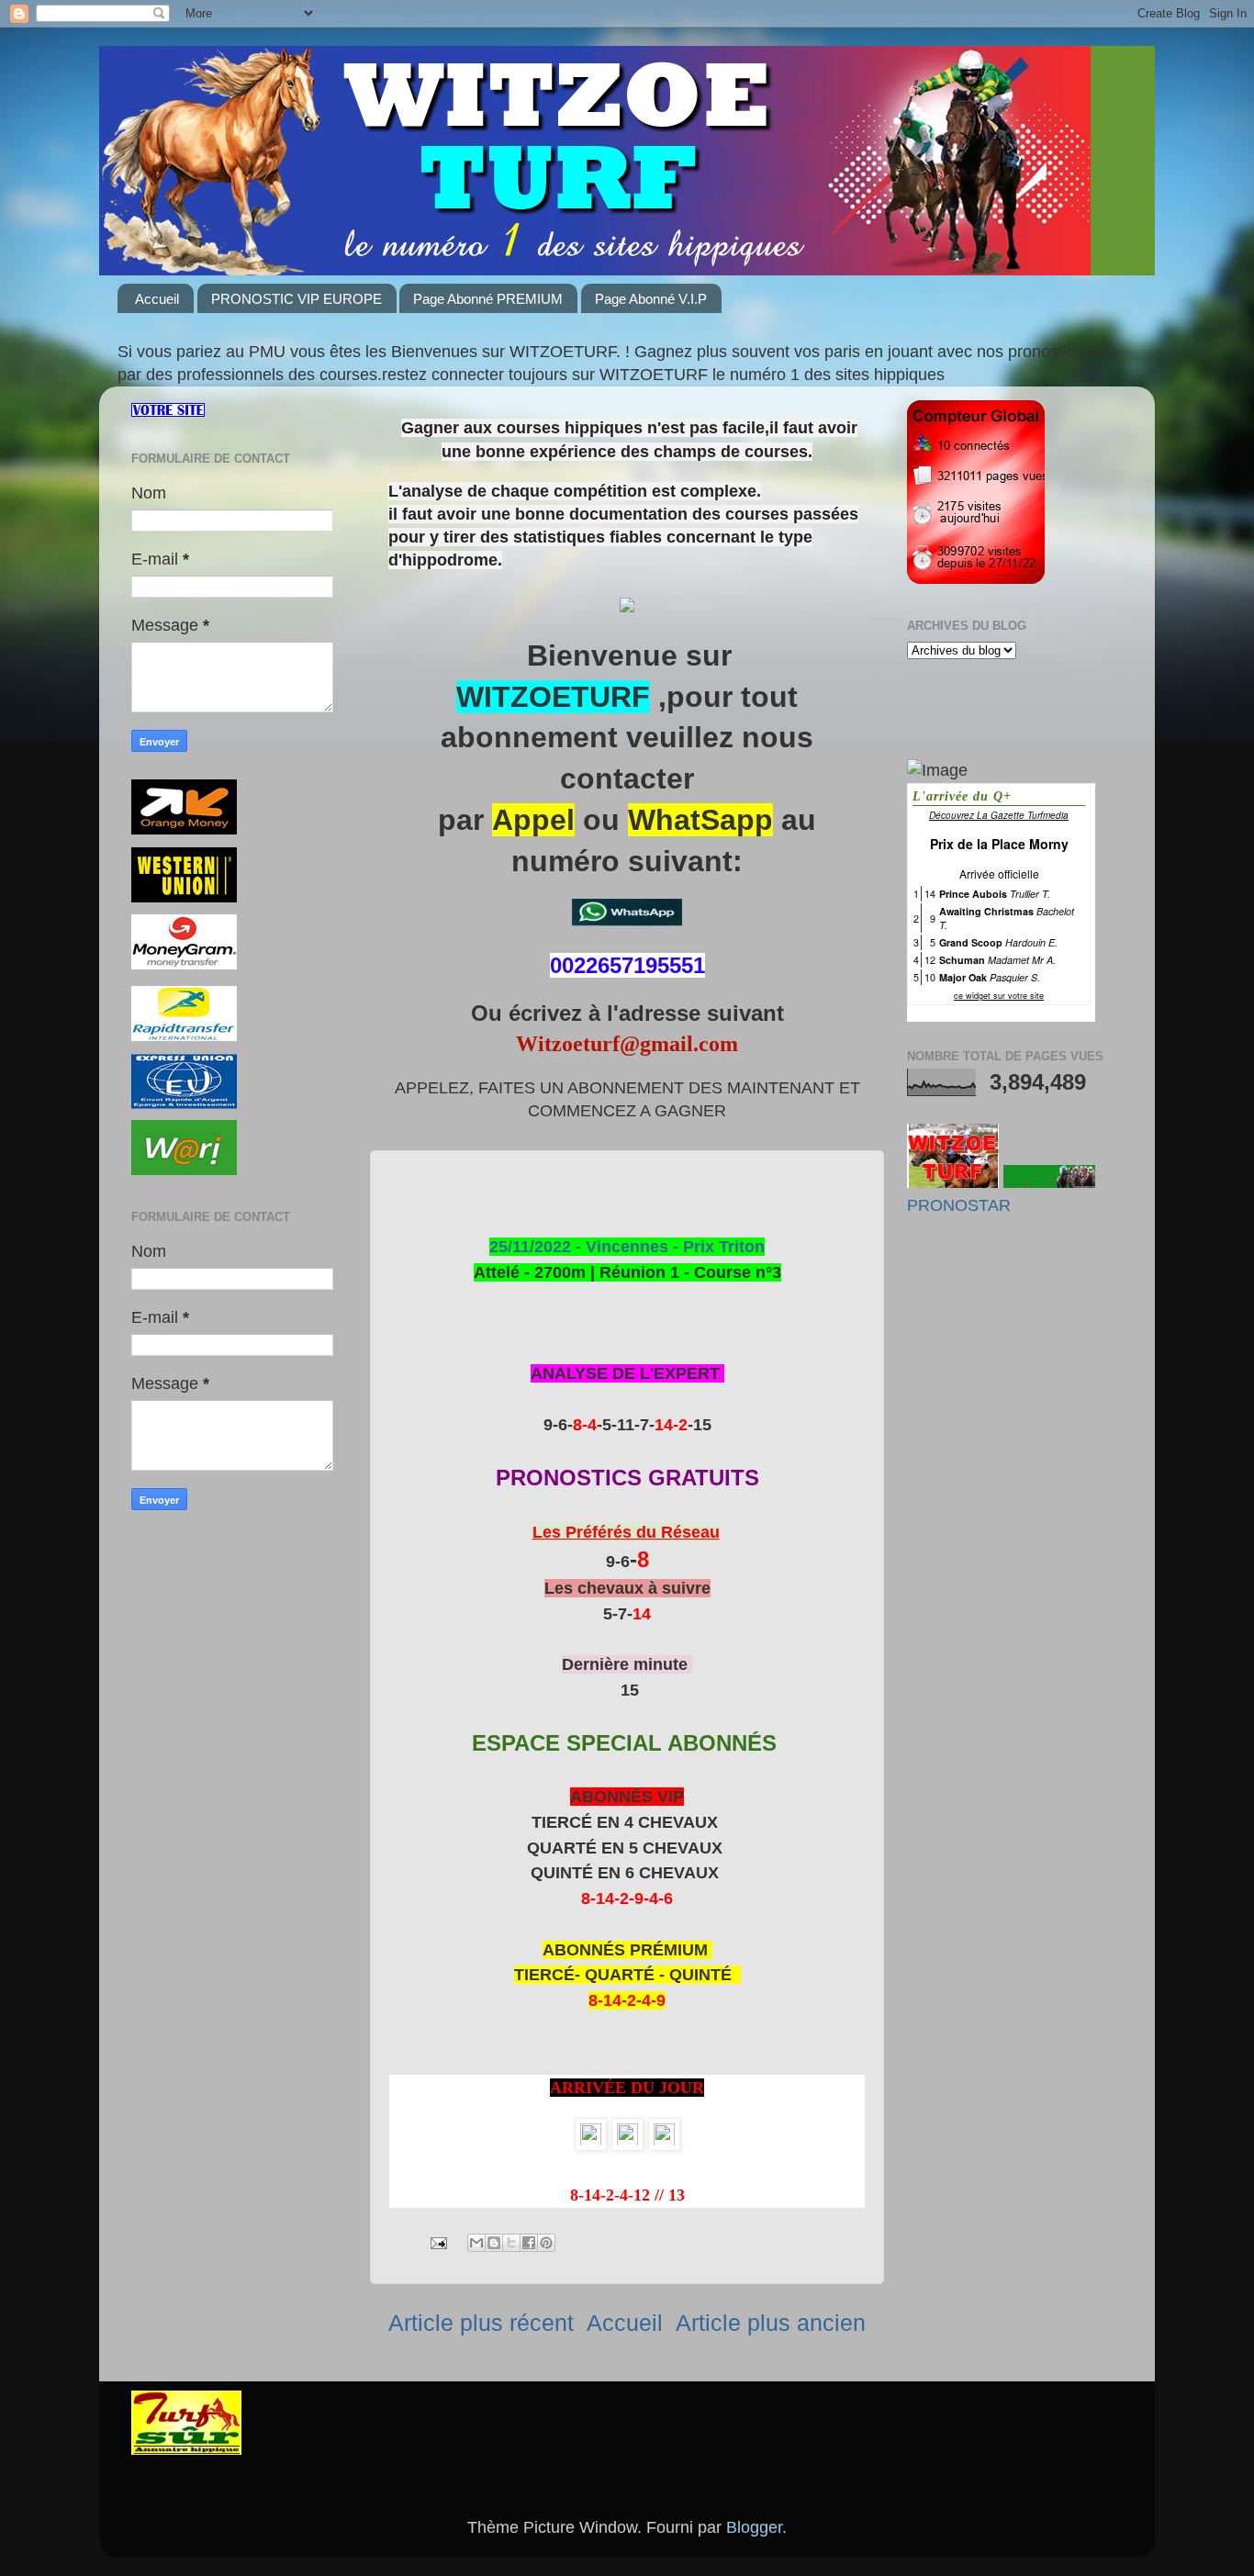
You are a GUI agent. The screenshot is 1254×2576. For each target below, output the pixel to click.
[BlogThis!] (494, 2243)
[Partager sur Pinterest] (546, 2243)
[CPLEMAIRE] (1049, 1182)
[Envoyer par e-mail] (476, 2243)
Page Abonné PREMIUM (488, 299)
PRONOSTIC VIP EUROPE (297, 299)
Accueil (157, 299)
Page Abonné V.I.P (651, 299)
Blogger (754, 2527)
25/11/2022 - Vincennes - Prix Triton (627, 1247)
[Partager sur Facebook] (529, 2243)
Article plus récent (481, 2323)
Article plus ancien (771, 2323)
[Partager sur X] (511, 2243)
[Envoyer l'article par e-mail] (437, 2242)
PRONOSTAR (959, 1205)
